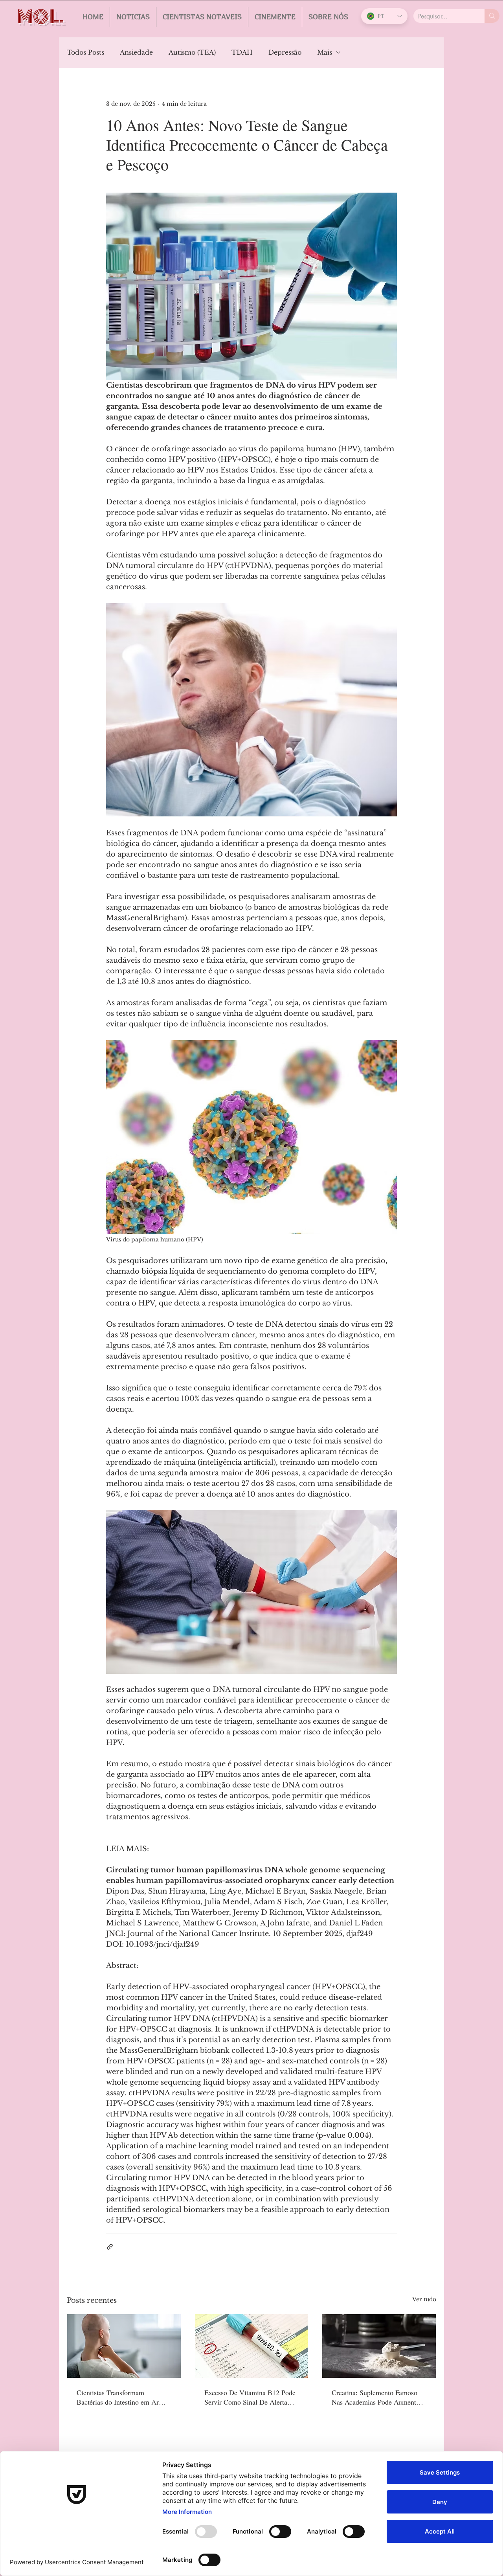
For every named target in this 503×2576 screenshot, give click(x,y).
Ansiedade (136, 52)
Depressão (285, 52)
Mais (325, 52)
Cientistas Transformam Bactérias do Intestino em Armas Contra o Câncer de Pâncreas (123, 2397)
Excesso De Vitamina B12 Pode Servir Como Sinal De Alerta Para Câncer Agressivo (250, 2397)
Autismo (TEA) (192, 52)
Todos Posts (85, 52)
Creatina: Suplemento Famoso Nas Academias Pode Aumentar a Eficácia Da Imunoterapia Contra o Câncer (377, 2397)
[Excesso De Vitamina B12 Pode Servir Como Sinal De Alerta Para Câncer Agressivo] (252, 2346)
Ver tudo (424, 2299)
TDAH (242, 52)
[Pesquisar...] (492, 16)
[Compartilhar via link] (110, 2247)
